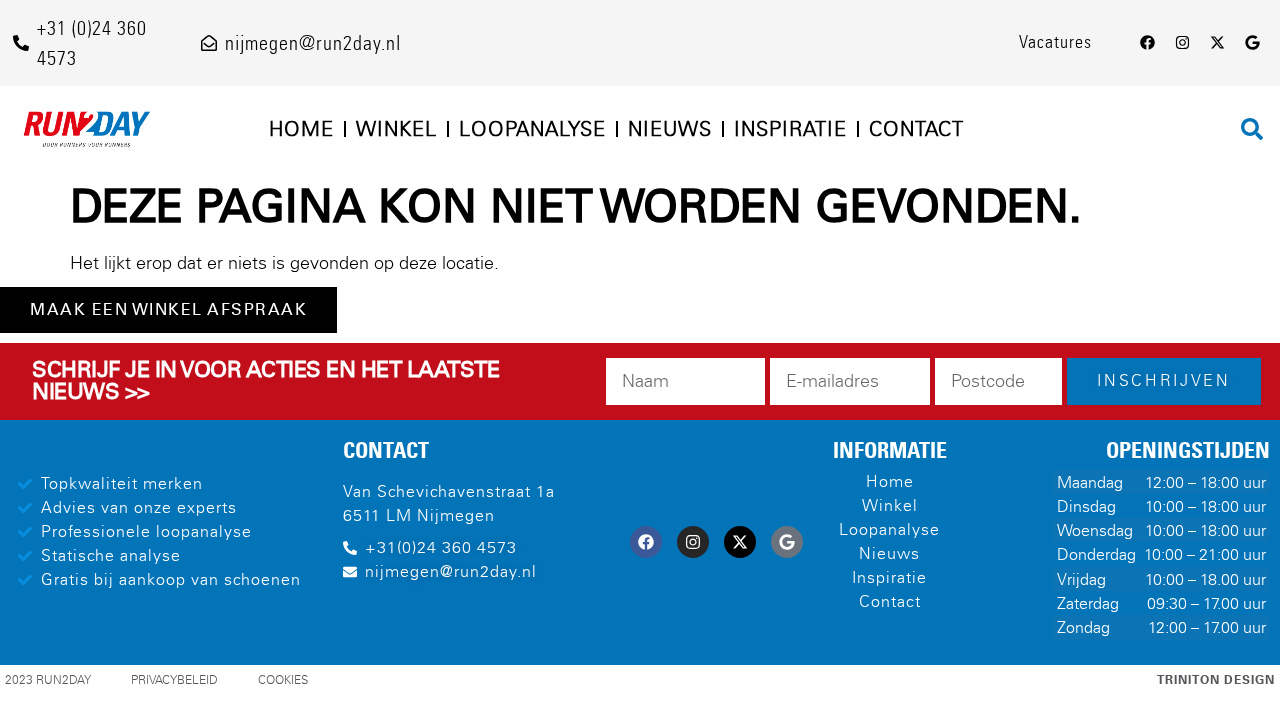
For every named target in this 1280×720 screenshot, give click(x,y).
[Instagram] (1182, 43)
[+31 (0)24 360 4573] (21, 43)
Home (301, 129)
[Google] (1252, 43)
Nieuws (670, 129)
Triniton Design (1216, 680)
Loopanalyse (532, 129)
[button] (1252, 129)
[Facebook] (1147, 43)
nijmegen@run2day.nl (313, 43)
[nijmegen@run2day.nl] (209, 43)
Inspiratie (790, 129)
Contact (916, 129)
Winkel (396, 129)
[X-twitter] (1217, 43)
